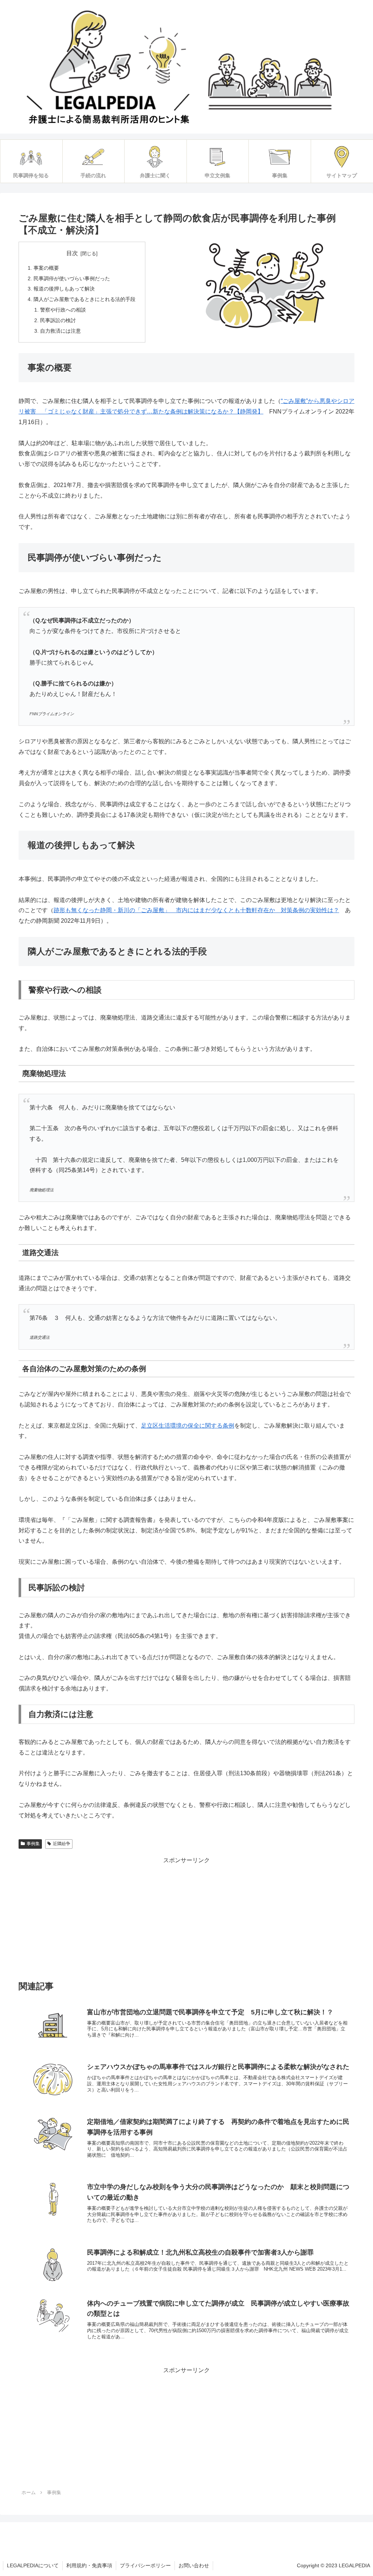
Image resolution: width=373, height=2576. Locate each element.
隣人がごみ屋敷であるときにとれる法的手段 (85, 299)
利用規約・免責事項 (89, 2565)
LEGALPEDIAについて (33, 2565)
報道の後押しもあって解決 (64, 289)
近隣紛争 (62, 1844)
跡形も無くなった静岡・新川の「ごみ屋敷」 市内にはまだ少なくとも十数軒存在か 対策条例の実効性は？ (196, 910)
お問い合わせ (194, 2565)
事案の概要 (46, 268)
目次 (72, 253)
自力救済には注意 (60, 331)
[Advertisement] (186, 1917)
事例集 (33, 1844)
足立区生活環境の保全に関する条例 (188, 1426)
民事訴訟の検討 (58, 320)
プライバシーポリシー (145, 2565)
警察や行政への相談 (63, 310)
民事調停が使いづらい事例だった (72, 278)
